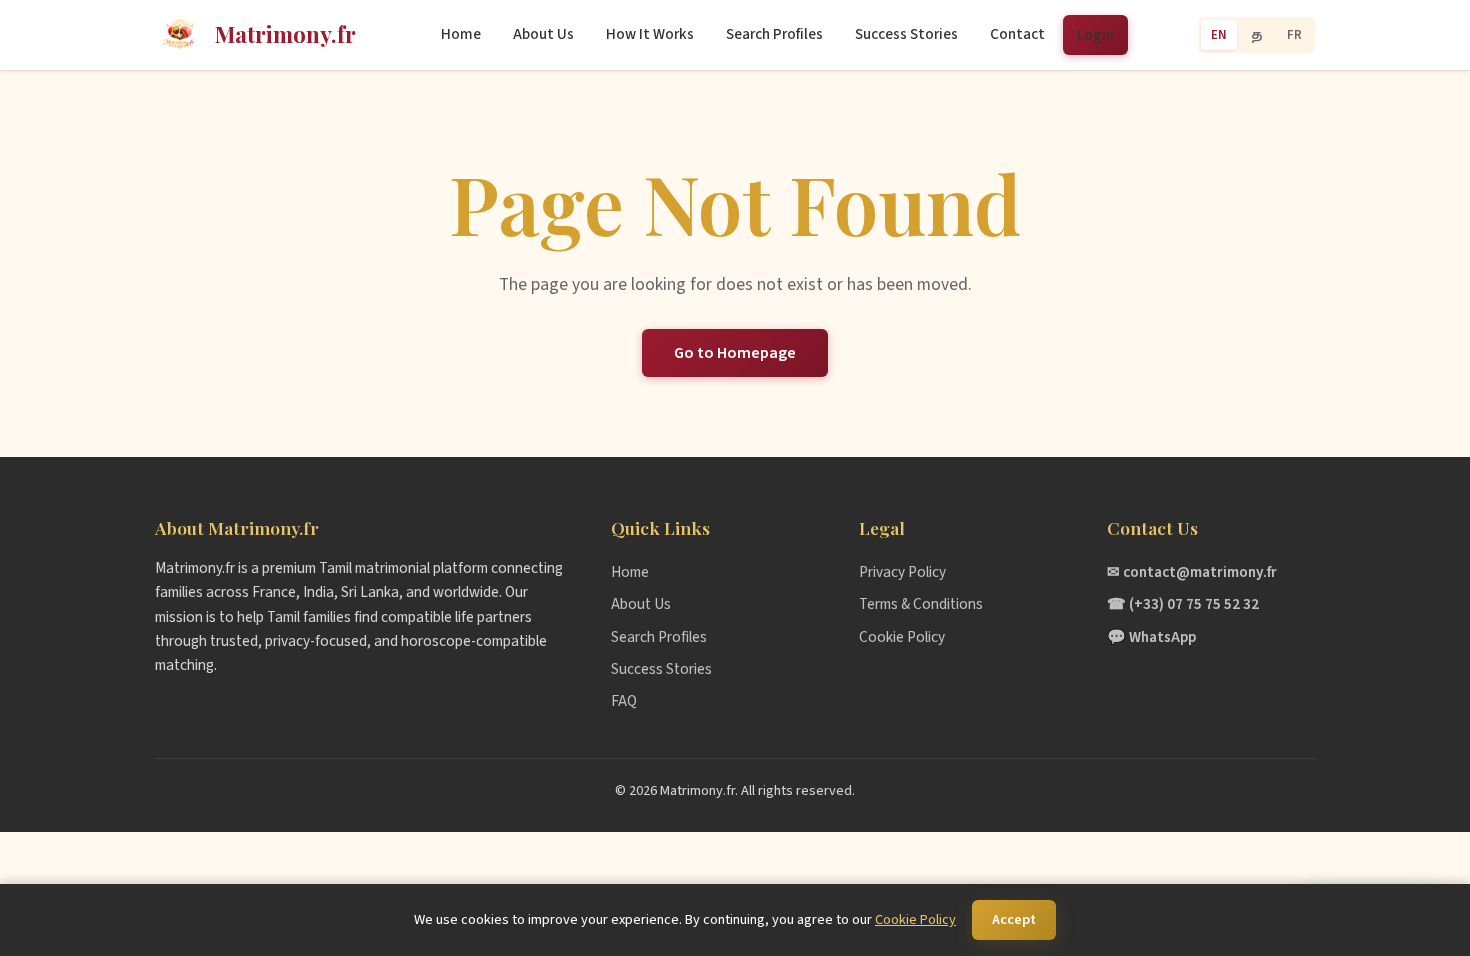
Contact (1017, 34)
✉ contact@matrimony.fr (1192, 572)
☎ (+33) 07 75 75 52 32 (1183, 604)
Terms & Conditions (921, 604)
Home (461, 34)
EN (1219, 35)
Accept (1014, 919)
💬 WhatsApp (1151, 637)
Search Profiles (774, 34)
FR (1294, 35)
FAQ (624, 701)
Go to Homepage (735, 353)
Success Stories (906, 34)
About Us (543, 34)
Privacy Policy (902, 572)
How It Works (650, 34)
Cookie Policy (902, 637)
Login (1095, 35)
